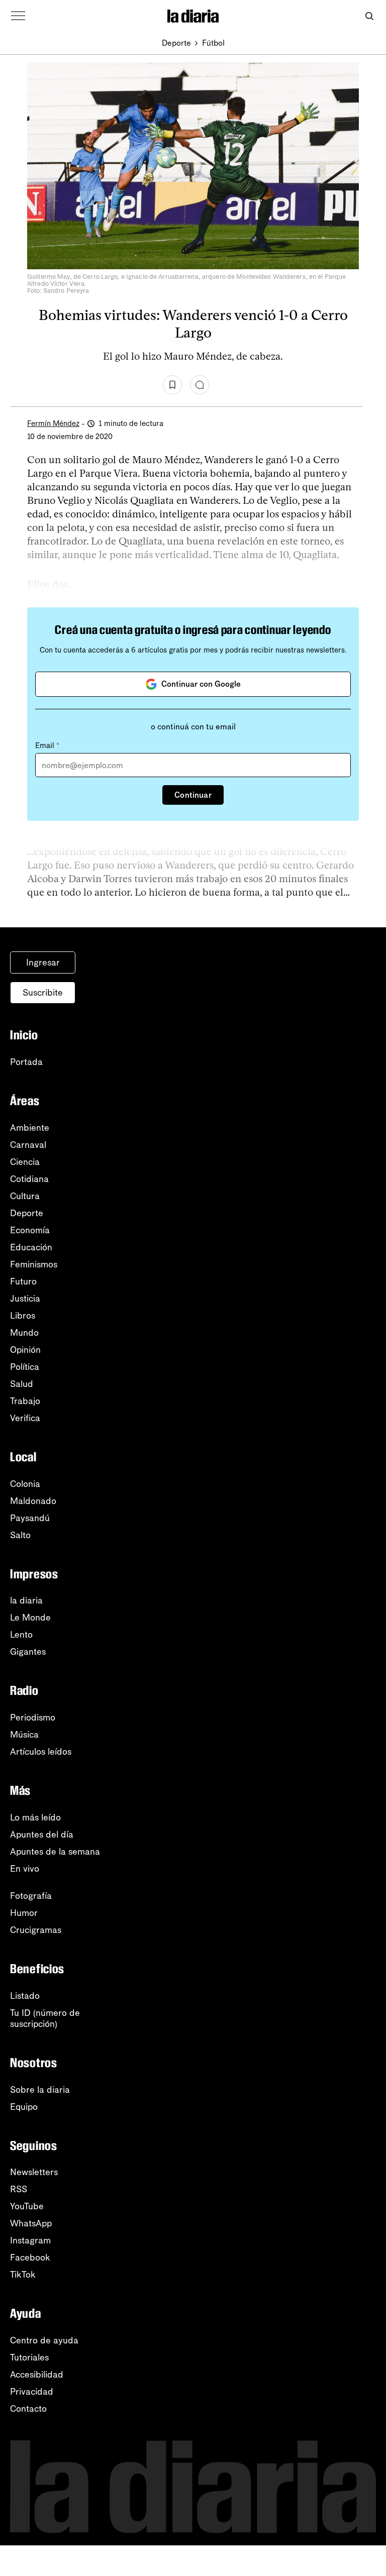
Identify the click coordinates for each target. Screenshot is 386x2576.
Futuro (23, 1281)
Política (25, 1367)
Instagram (30, 2240)
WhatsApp (31, 2223)
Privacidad (32, 2392)
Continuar (193, 795)
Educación (31, 1247)
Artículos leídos (41, 1752)
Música (24, 1735)
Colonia (25, 1484)
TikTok (23, 2275)
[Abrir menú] (18, 16)
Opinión (25, 1350)
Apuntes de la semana (55, 1852)
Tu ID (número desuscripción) (45, 2018)
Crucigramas (36, 1930)
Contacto (28, 2409)
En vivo (25, 1869)
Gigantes (28, 1652)
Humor (24, 1913)
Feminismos (34, 1264)
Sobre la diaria (40, 2090)
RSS (19, 2189)
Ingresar (43, 962)
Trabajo (25, 1401)
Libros (23, 1316)
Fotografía (31, 1896)
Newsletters (34, 2172)
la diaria (26, 1600)
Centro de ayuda (44, 2340)
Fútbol (213, 43)
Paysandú (30, 1518)
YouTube (27, 2206)
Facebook (30, 2258)
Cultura (25, 1196)
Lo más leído (35, 1817)
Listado (25, 1996)
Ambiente (30, 1128)
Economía (30, 1230)
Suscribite (43, 993)
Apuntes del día (42, 1835)
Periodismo (33, 1718)
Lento (21, 1635)
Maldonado (33, 1501)
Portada (26, 1062)
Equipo (24, 2107)
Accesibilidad (37, 2375)
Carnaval (28, 1145)
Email (47, 745)
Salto (20, 1535)
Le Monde (30, 1618)
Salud (22, 1384)
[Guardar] (172, 385)
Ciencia (25, 1162)
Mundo (24, 1333)
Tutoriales (29, 2357)
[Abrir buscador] (369, 16)
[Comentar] (200, 385)
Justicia (25, 1299)
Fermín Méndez (53, 423)
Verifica (25, 1418)
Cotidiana (29, 1179)
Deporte (176, 43)
